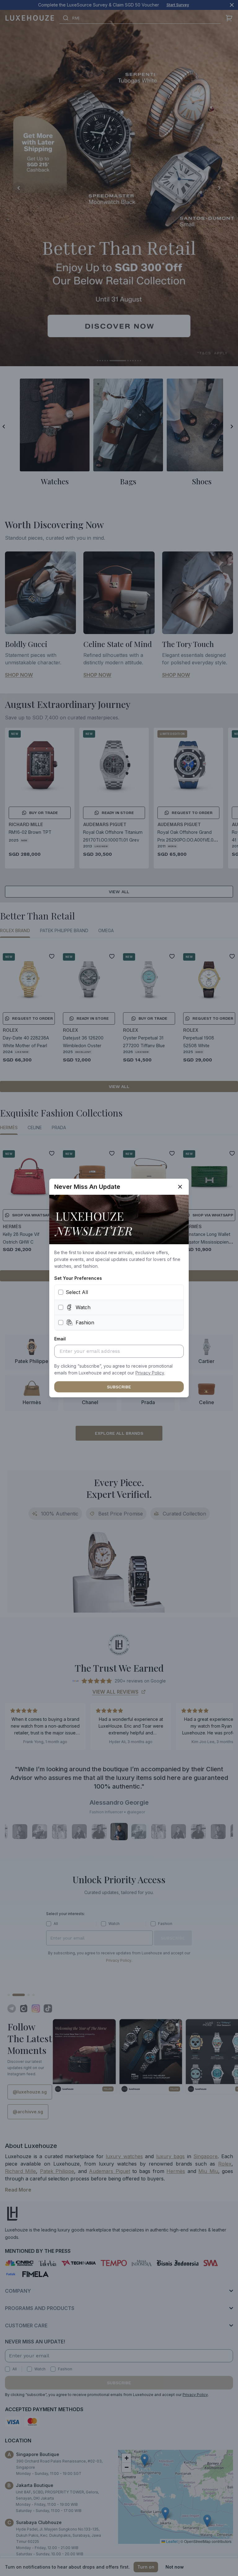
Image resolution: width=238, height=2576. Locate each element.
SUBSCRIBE (119, 1387)
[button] (150, 1373)
